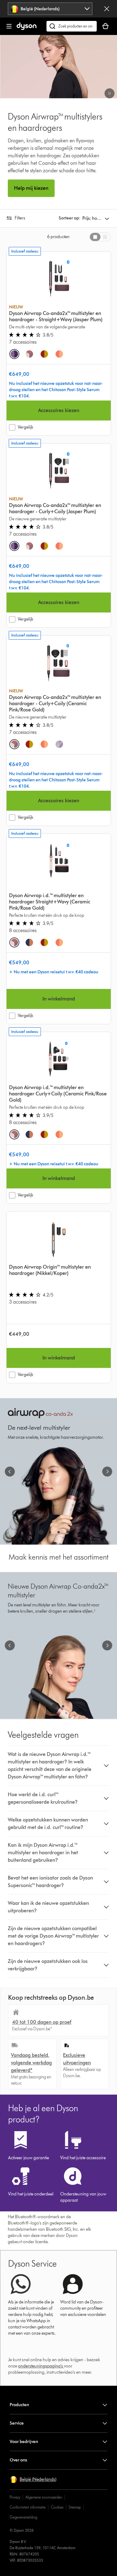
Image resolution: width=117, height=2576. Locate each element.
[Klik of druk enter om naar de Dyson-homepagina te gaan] (27, 29)
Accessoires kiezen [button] (59, 410)
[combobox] (50, 9)
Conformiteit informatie (28, 2507)
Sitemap (75, 2507)
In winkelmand (59, 999)
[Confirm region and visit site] (107, 9)
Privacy (15, 2497)
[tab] (95, 237)
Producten (19, 2405)
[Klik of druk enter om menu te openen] (9, 26)
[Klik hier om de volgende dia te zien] (107, 1472)
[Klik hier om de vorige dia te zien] (10, 1472)
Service (17, 2423)
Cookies (57, 2507)
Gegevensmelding (23, 2517)
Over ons (18, 2460)
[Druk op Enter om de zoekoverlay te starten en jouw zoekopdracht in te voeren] (72, 26)
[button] (110, 93)
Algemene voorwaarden (44, 2497)
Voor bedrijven (24, 2442)
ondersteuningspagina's (41, 2366)
